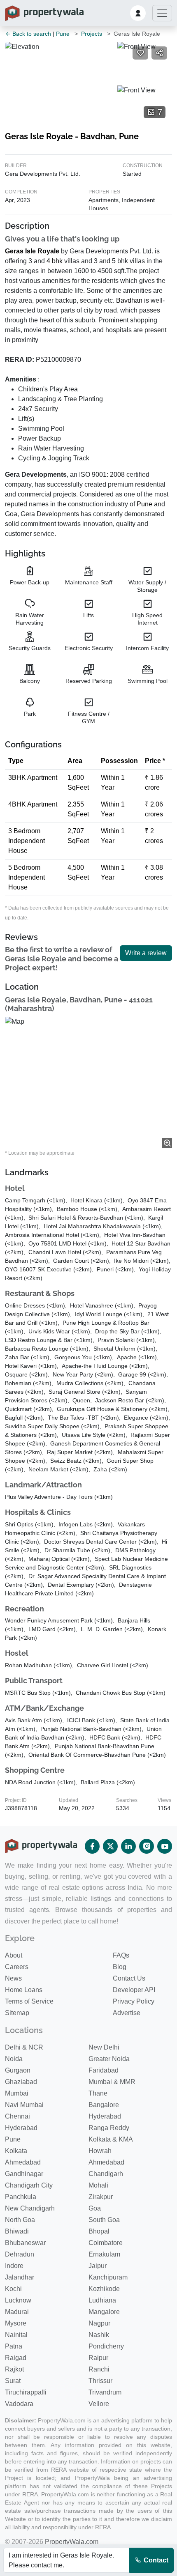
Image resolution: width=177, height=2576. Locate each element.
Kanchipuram (108, 2277)
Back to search (31, 34)
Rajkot (14, 2369)
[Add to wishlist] (140, 53)
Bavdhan (129, 300)
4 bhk (55, 261)
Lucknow (18, 2300)
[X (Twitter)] (110, 1846)
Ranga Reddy (109, 2128)
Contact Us (129, 1978)
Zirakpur (101, 2197)
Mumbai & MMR (112, 2082)
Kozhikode (104, 2289)
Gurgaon (18, 2070)
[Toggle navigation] (162, 13)
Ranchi (99, 2369)
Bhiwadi (17, 2231)
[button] (138, 13)
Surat (13, 2381)
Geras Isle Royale (32, 251)
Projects (92, 34)
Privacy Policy (134, 2001)
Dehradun (20, 2254)
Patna (14, 2346)
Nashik (99, 2335)
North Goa (20, 2220)
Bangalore (104, 2105)
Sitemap (17, 2013)
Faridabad (104, 2070)
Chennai (17, 2116)
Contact (155, 2560)
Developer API (134, 1990)
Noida (14, 2059)
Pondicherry (106, 2346)
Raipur (98, 2358)
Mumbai (17, 2093)
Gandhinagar (24, 2174)
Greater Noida (109, 2059)
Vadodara (19, 2404)
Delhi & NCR (24, 2047)
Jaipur (98, 2266)
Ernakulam (104, 2254)
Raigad (16, 2358)
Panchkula (21, 2197)
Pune (63, 34)
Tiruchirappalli (26, 2392)
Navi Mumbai (24, 2105)
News (13, 1978)
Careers (17, 1967)
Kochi (13, 2289)
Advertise (127, 2013)
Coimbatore (106, 2243)
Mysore (16, 2323)
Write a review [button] (146, 953)
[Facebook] (92, 1846)
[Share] (159, 53)
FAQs (121, 1955)
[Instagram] (147, 1846)
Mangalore (104, 2312)
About (14, 1955)
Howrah (100, 2151)
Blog (120, 1967)
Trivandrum (105, 2392)
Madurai (17, 2312)
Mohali (98, 2185)
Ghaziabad (21, 2082)
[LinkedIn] (128, 1846)
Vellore (99, 2404)
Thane (98, 2093)
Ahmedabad (23, 2162)
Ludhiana (102, 2300)
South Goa (104, 2220)
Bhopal (99, 2231)
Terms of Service (29, 2001)
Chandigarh (106, 2174)
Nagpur (99, 2323)
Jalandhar (20, 2277)
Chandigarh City (29, 2185)
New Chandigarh (30, 2208)
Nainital (16, 2335)
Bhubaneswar (25, 2243)
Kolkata (16, 2151)
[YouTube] (165, 1846)
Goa (95, 2208)
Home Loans (24, 1990)
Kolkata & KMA (111, 2139)
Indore (14, 2266)
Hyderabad (105, 2116)
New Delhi (104, 2047)
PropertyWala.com (72, 2542)
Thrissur (100, 2381)
